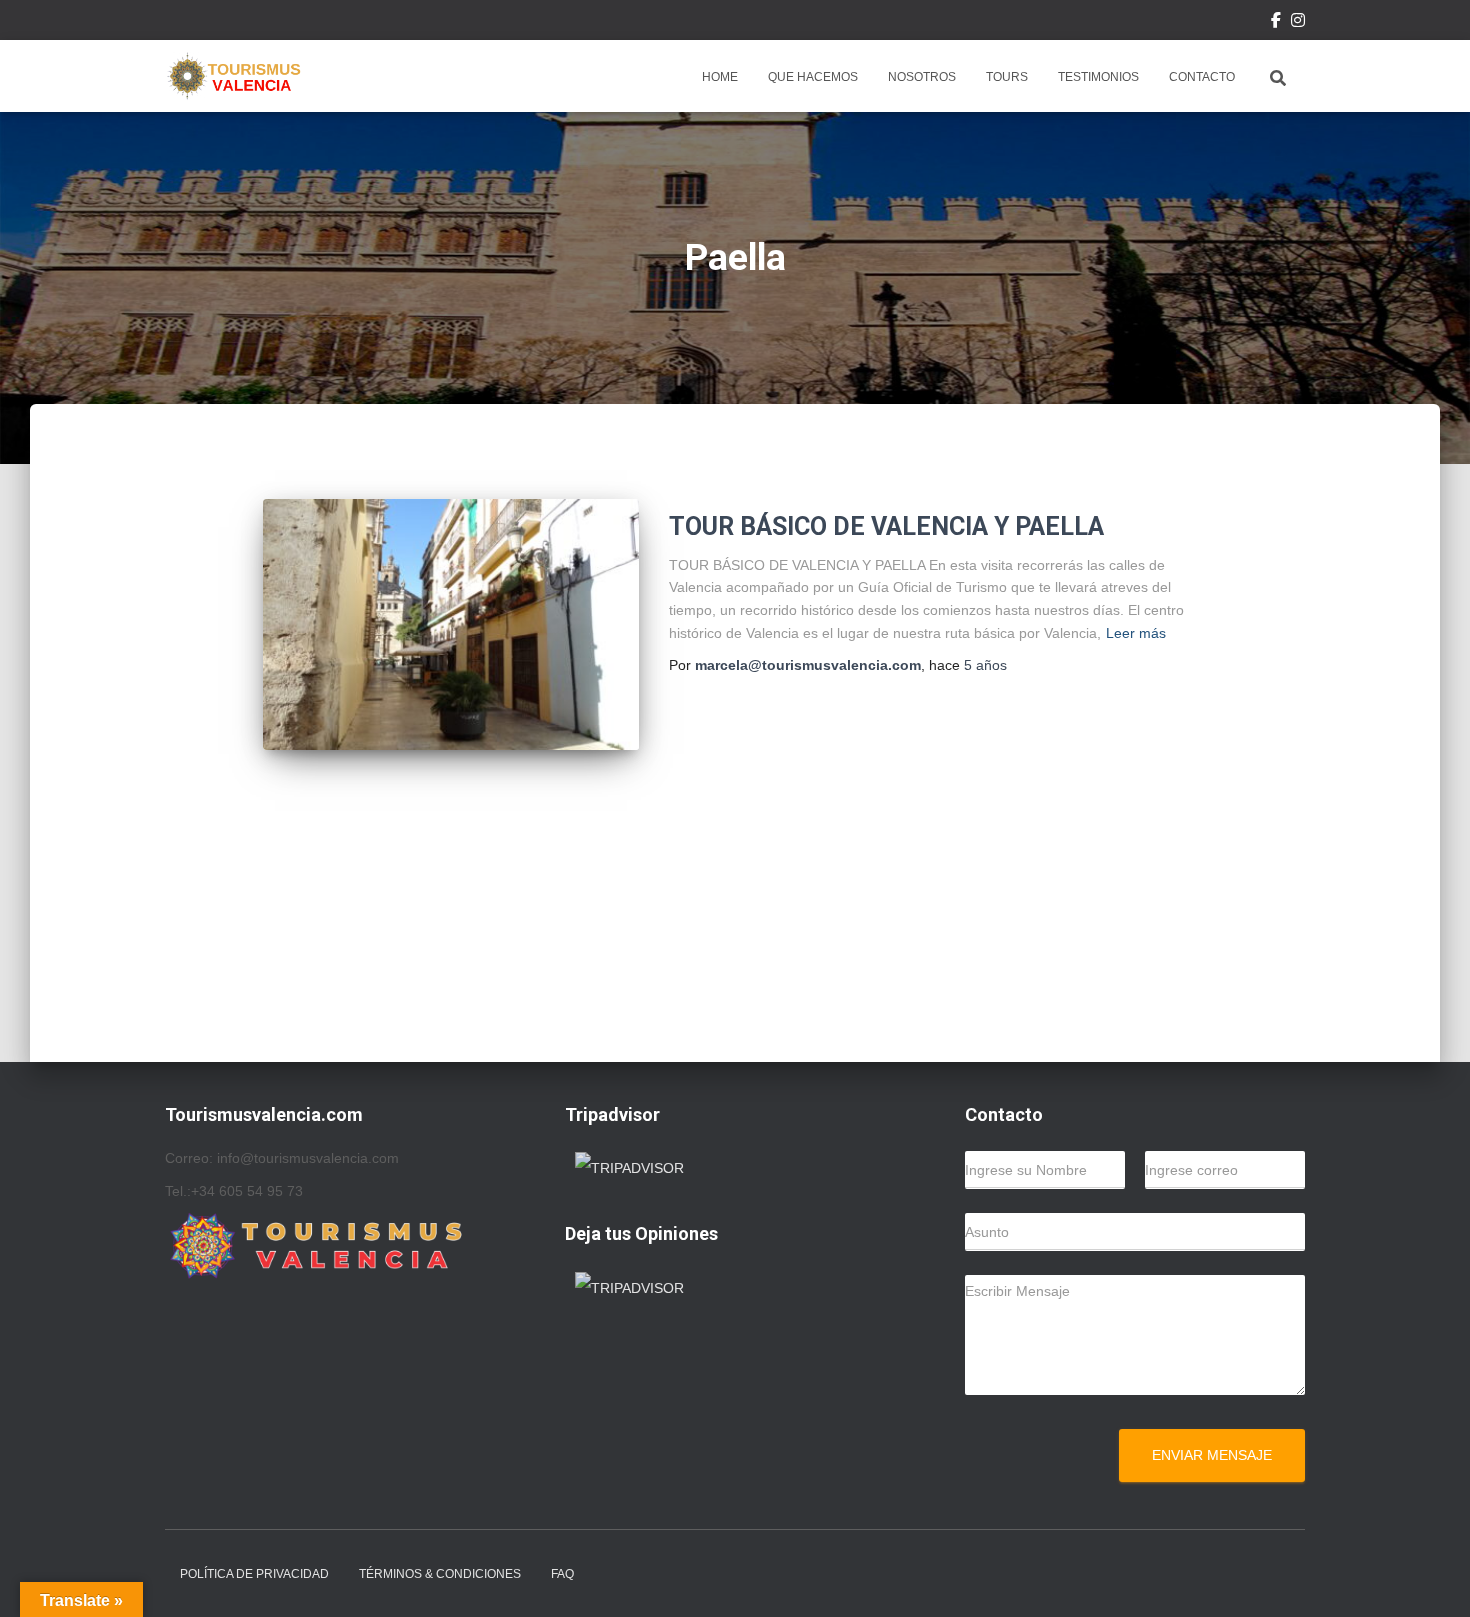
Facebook (1276, 23)
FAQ (562, 1574)
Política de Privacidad (254, 1574)
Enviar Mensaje (1212, 1455)
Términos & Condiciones (440, 1574)
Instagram (1298, 23)
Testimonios (1098, 77)
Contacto (1202, 77)
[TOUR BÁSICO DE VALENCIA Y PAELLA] (451, 624)
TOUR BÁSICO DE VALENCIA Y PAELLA (886, 526)
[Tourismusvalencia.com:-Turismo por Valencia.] (233, 76)
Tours (1007, 77)
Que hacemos (813, 77)
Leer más (1136, 633)
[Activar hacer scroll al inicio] (1430, 1577)
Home (720, 77)
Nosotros (922, 77)
